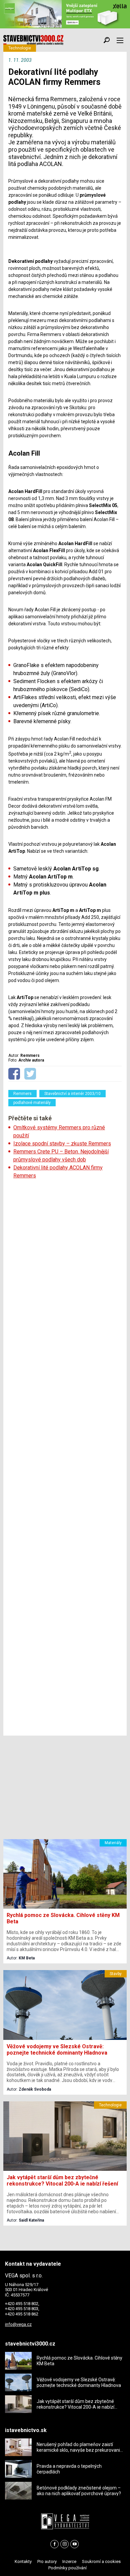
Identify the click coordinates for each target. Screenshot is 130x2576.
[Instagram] (64, 2544)
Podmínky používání (67, 2568)
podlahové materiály (32, 1103)
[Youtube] (74, 2544)
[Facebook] (54, 2544)
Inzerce (69, 2561)
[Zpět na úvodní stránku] (33, 40)
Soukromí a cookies (101, 2561)
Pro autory (47, 2561)
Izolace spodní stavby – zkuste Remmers (62, 1144)
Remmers (22, 1094)
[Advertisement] (65, 1458)
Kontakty (23, 2561)
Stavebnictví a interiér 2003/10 (72, 1094)
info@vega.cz (18, 2324)
